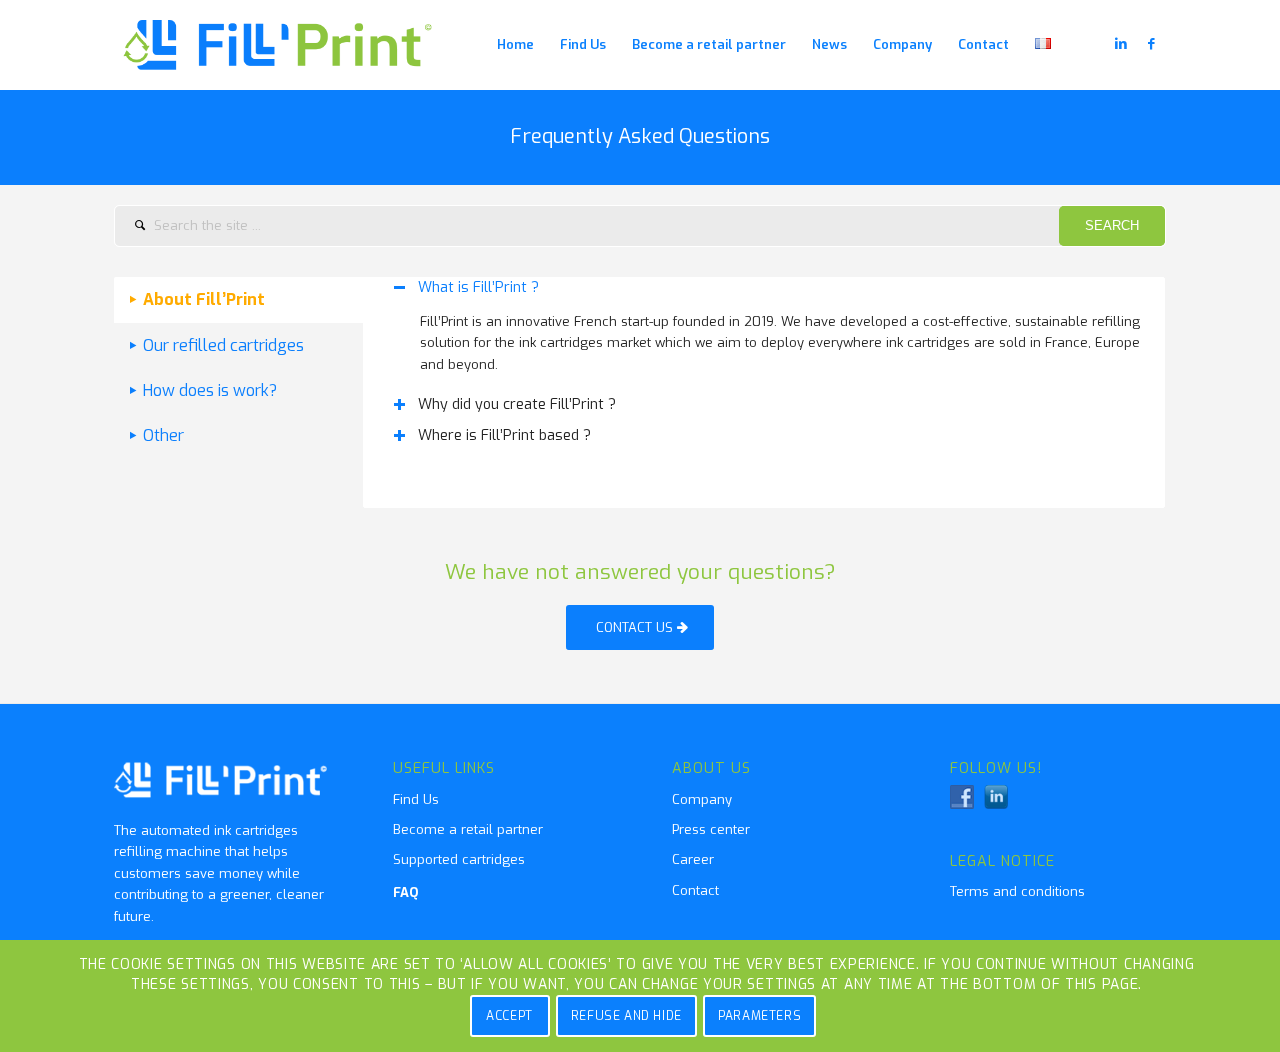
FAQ (406, 892)
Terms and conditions (1017, 891)
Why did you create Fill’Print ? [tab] (517, 404)
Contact (695, 890)
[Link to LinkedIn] (1121, 44)
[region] (764, 343)
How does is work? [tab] (210, 390)
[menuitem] (515, 45)
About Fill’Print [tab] (204, 299)
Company (702, 799)
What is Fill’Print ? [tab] (478, 287)
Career (693, 859)
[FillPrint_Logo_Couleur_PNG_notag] (279, 45)
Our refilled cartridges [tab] (223, 345)
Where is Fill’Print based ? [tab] (504, 435)
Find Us (416, 799)
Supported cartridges (459, 859)
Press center (711, 829)
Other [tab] (163, 435)
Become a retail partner (468, 829)
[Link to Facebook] (1151, 44)
